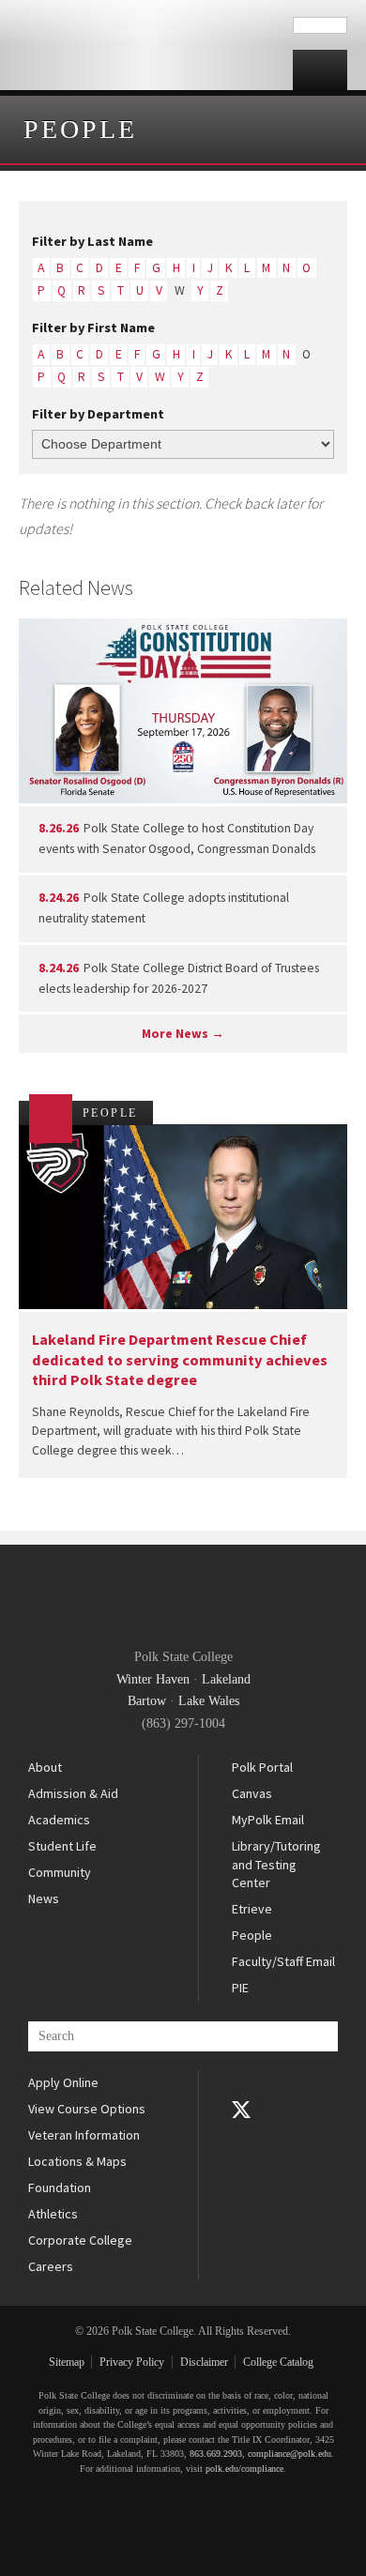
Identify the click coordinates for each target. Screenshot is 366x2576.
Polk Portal (262, 1767)
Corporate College (80, 2240)
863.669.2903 (216, 2454)
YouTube (241, 2136)
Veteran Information (84, 2135)
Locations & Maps (77, 2161)
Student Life (62, 1846)
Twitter (241, 2110)
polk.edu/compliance (244, 2469)
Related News (76, 587)
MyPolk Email (268, 1820)
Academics (59, 1820)
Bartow (147, 1701)
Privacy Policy (132, 2362)
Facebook (241, 2083)
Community (60, 1872)
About (45, 1767)
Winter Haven (153, 1679)
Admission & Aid (73, 1793)
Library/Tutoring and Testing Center (276, 1864)
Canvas (252, 1793)
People (80, 129)
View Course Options (87, 2109)
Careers (51, 2266)
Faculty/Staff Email (283, 1961)
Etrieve (252, 1909)
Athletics (53, 2214)
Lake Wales (209, 1701)
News (44, 1898)
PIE (240, 1988)
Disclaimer (204, 2362)
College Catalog (278, 2362)
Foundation (60, 2187)
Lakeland (226, 1679)
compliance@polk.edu (290, 2454)
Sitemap (67, 2362)
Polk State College (146, 45)
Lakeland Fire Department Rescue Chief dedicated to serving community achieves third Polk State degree (180, 1359)
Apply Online (63, 2082)
